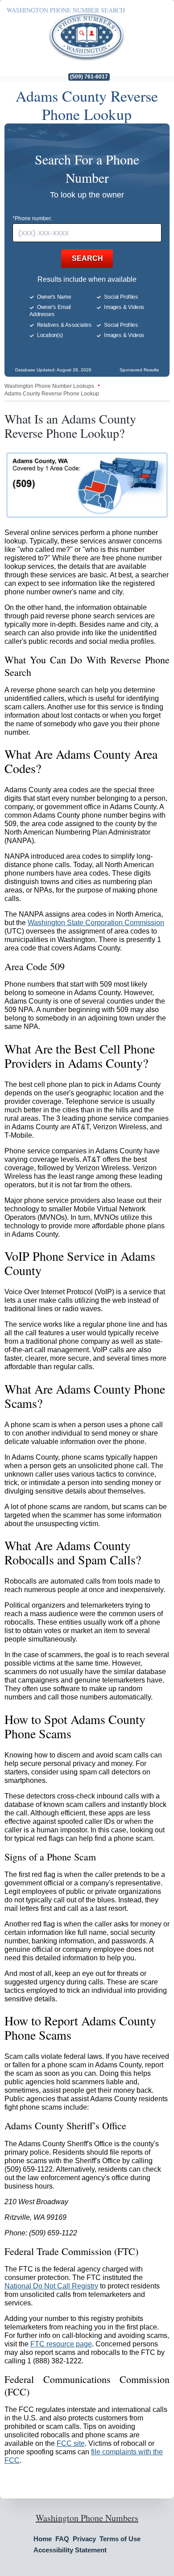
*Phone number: (32, 218)
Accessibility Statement (70, 2550)
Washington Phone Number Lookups (49, 386)
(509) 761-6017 (89, 77)
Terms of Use (120, 2539)
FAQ (62, 2539)
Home (43, 2539)
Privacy (84, 2539)
